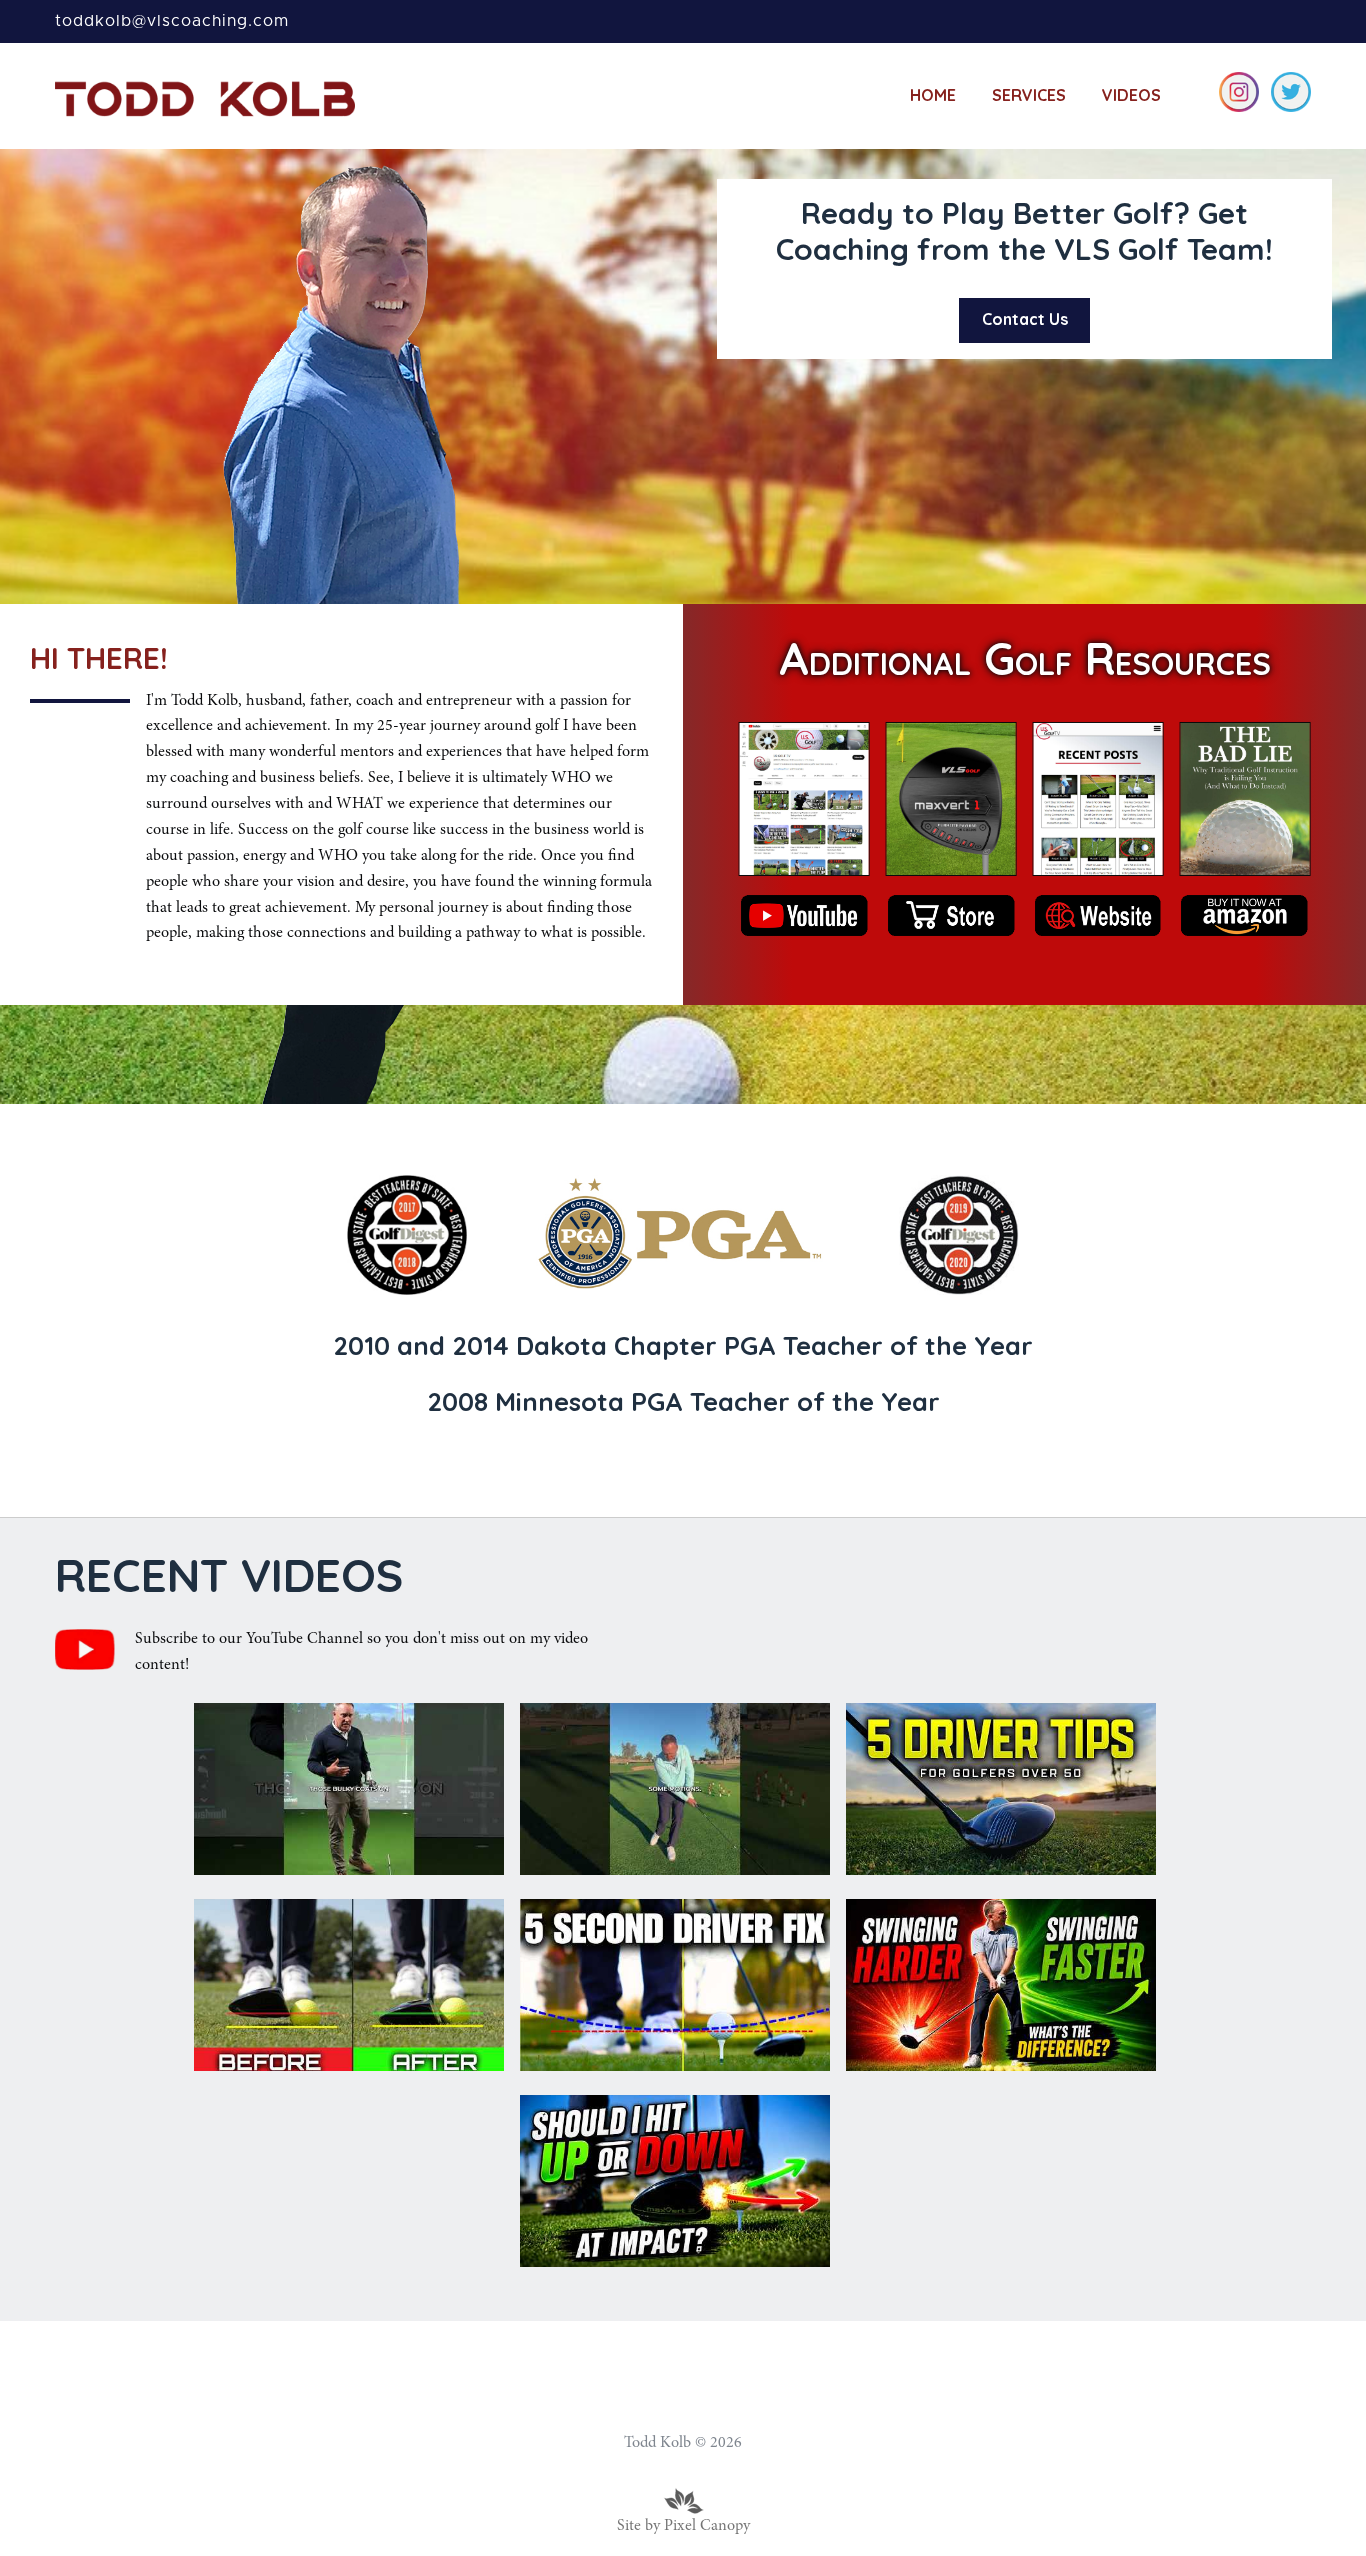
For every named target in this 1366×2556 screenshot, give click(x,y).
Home (933, 95)
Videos (1131, 95)
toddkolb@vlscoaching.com (172, 21)
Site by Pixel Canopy (683, 2526)
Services (1029, 95)
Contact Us (1025, 319)
